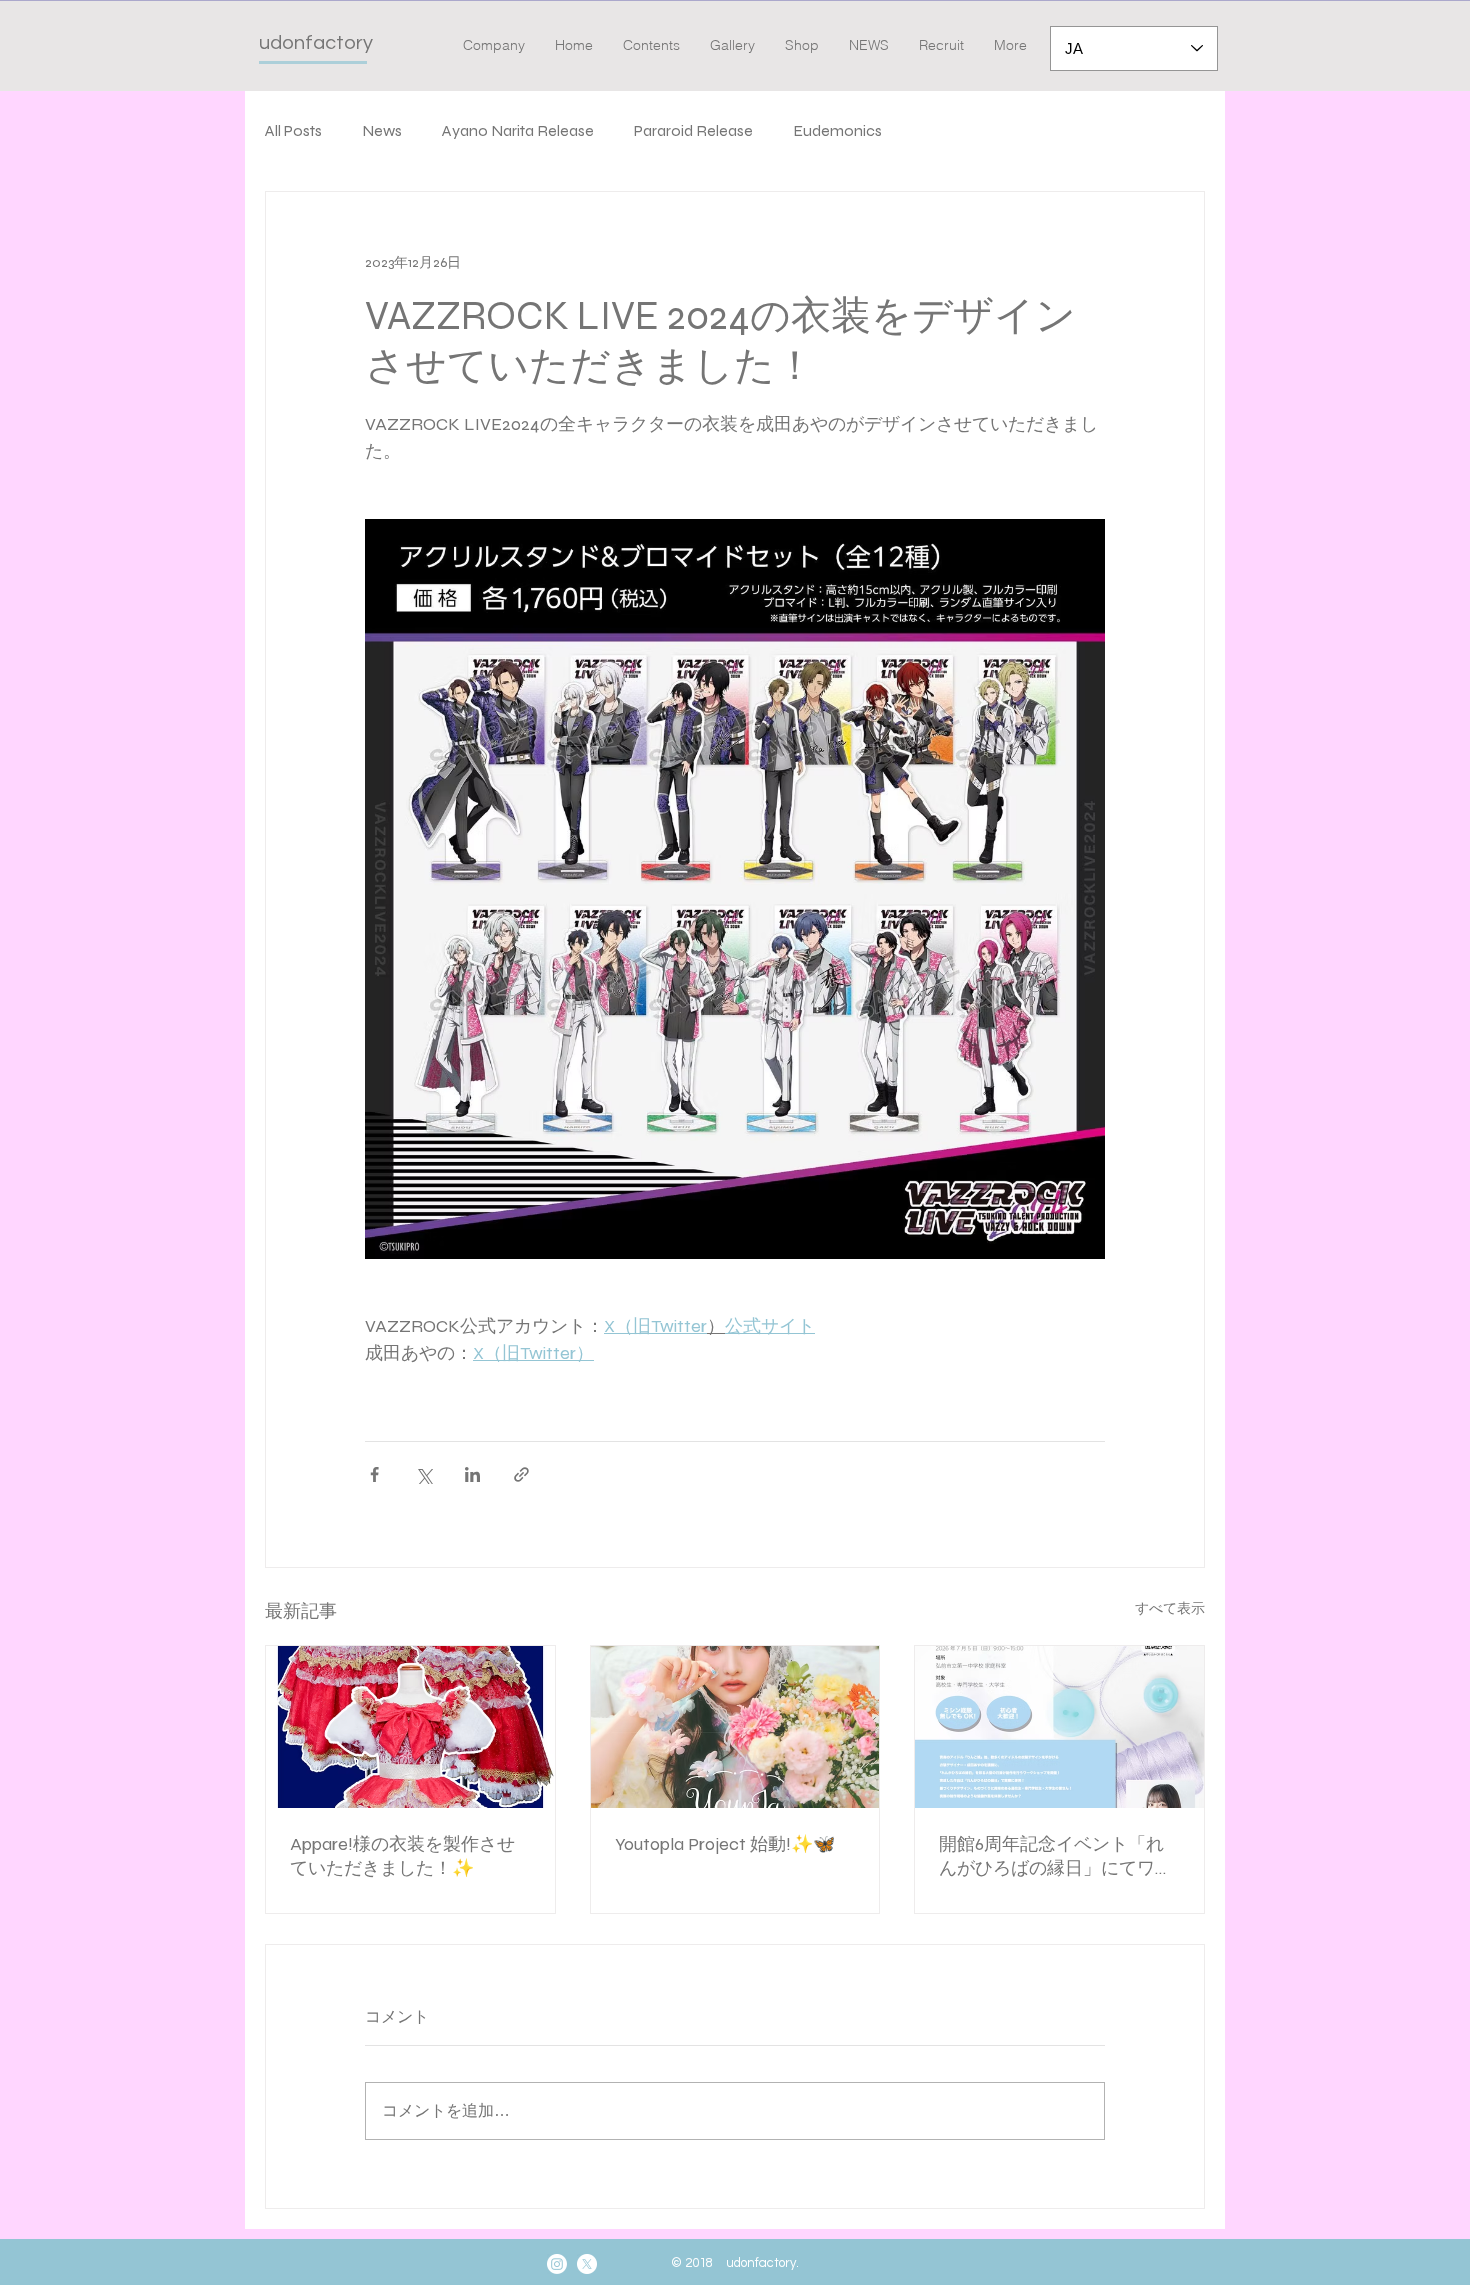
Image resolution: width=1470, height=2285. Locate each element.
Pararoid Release (693, 130)
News (382, 130)
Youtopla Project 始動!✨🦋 (725, 1844)
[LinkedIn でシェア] (472, 1474)
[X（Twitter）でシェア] (423, 1474)
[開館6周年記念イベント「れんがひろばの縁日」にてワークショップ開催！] (1059, 1727)
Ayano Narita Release (518, 130)
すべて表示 (1170, 1608)
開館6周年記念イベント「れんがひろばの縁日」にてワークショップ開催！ (1056, 1856)
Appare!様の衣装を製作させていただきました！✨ (402, 1856)
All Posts (293, 130)
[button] (651, 45)
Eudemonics (837, 130)
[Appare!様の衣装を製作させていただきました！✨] (410, 1727)
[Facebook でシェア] (374, 1474)
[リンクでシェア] (521, 1474)
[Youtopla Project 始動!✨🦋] (735, 1727)
